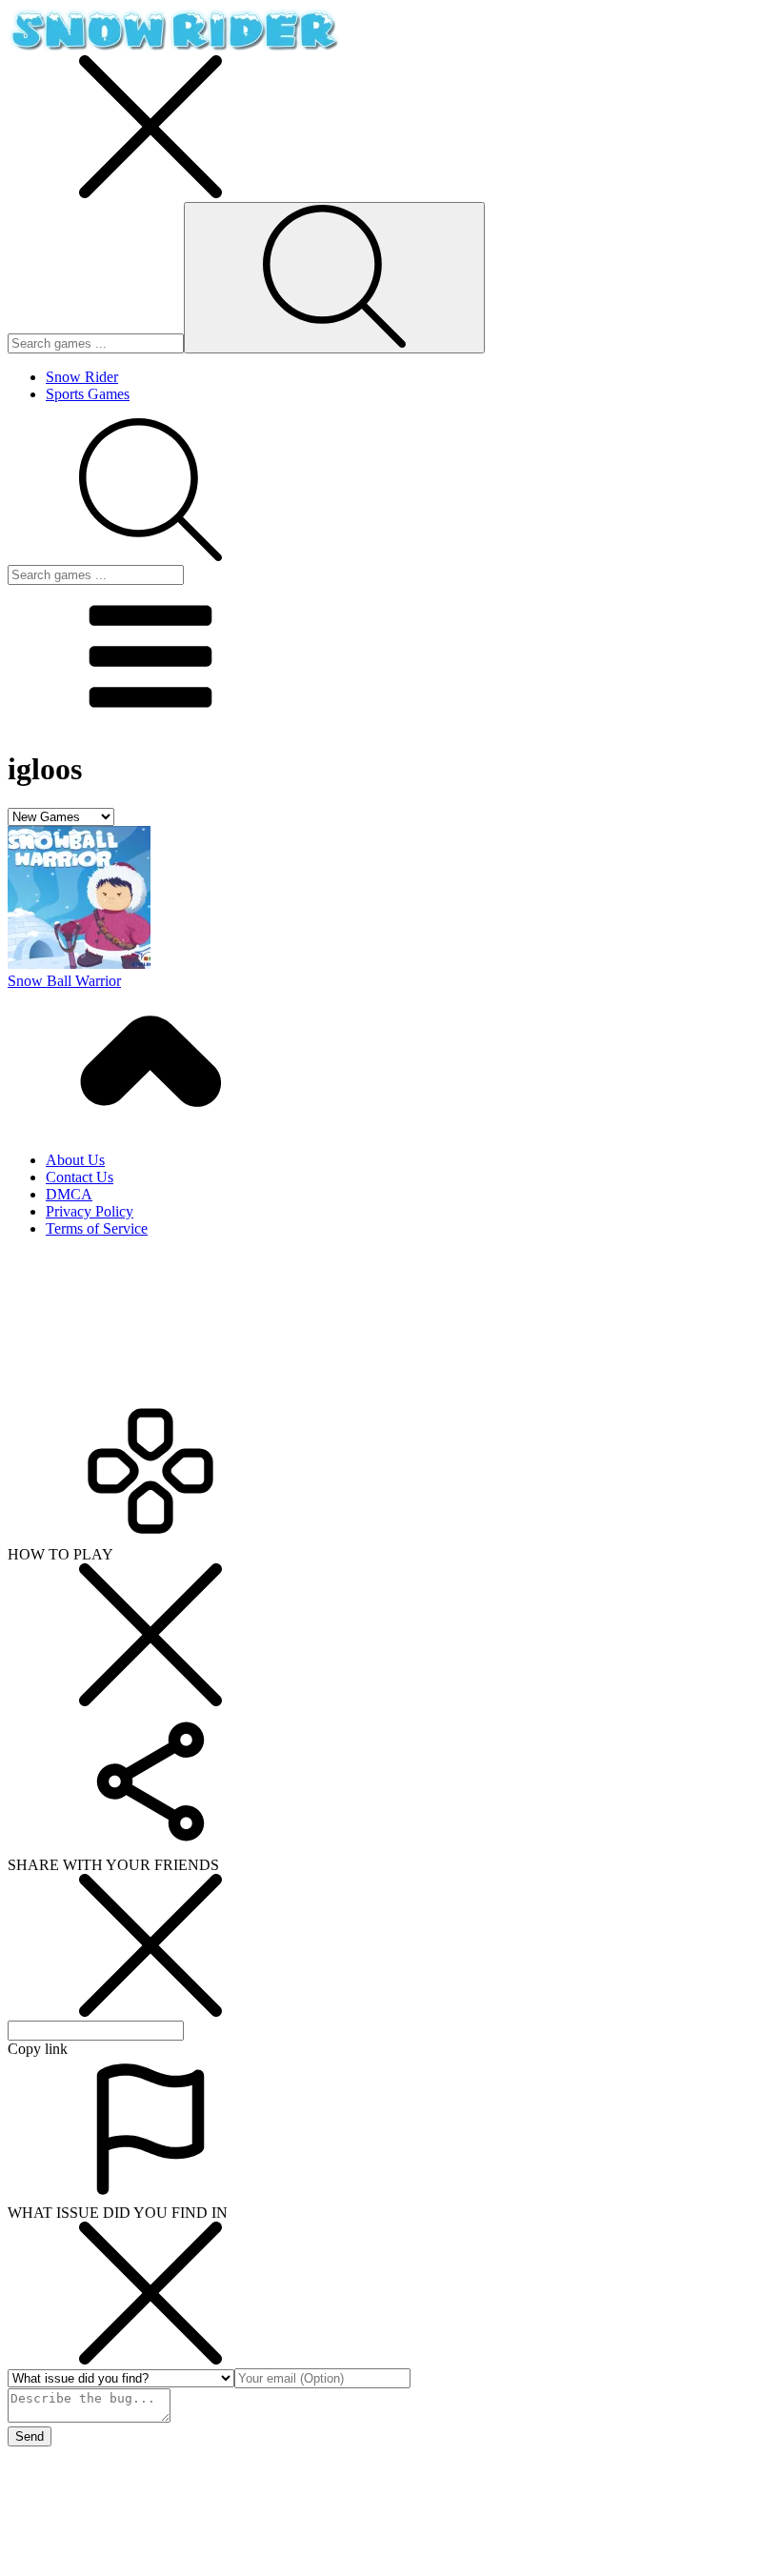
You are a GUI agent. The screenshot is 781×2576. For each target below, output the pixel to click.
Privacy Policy (90, 1211)
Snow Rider (82, 377)
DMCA (69, 1194)
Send (30, 2436)
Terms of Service (97, 1228)
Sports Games (88, 394)
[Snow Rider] (174, 46)
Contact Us (80, 1177)
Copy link (38, 2049)
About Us (75, 1160)
